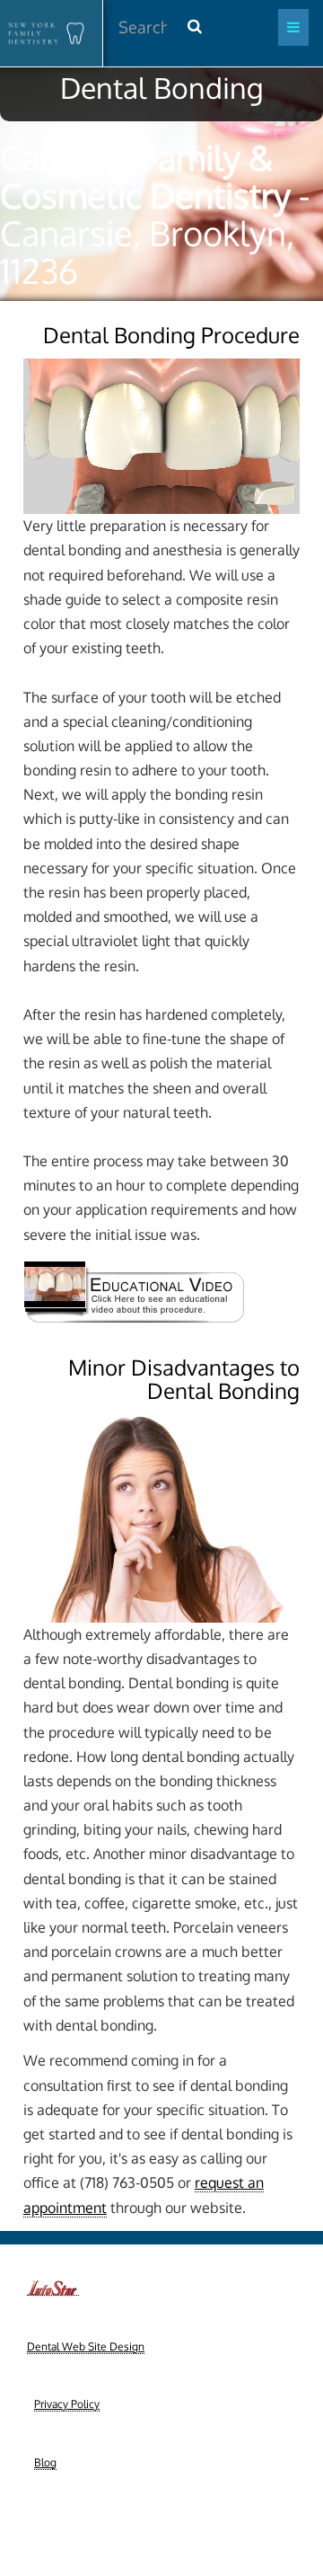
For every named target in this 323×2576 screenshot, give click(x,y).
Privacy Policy (67, 2404)
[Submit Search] (195, 27)
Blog (45, 2462)
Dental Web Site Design (86, 2346)
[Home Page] (44, 33)
